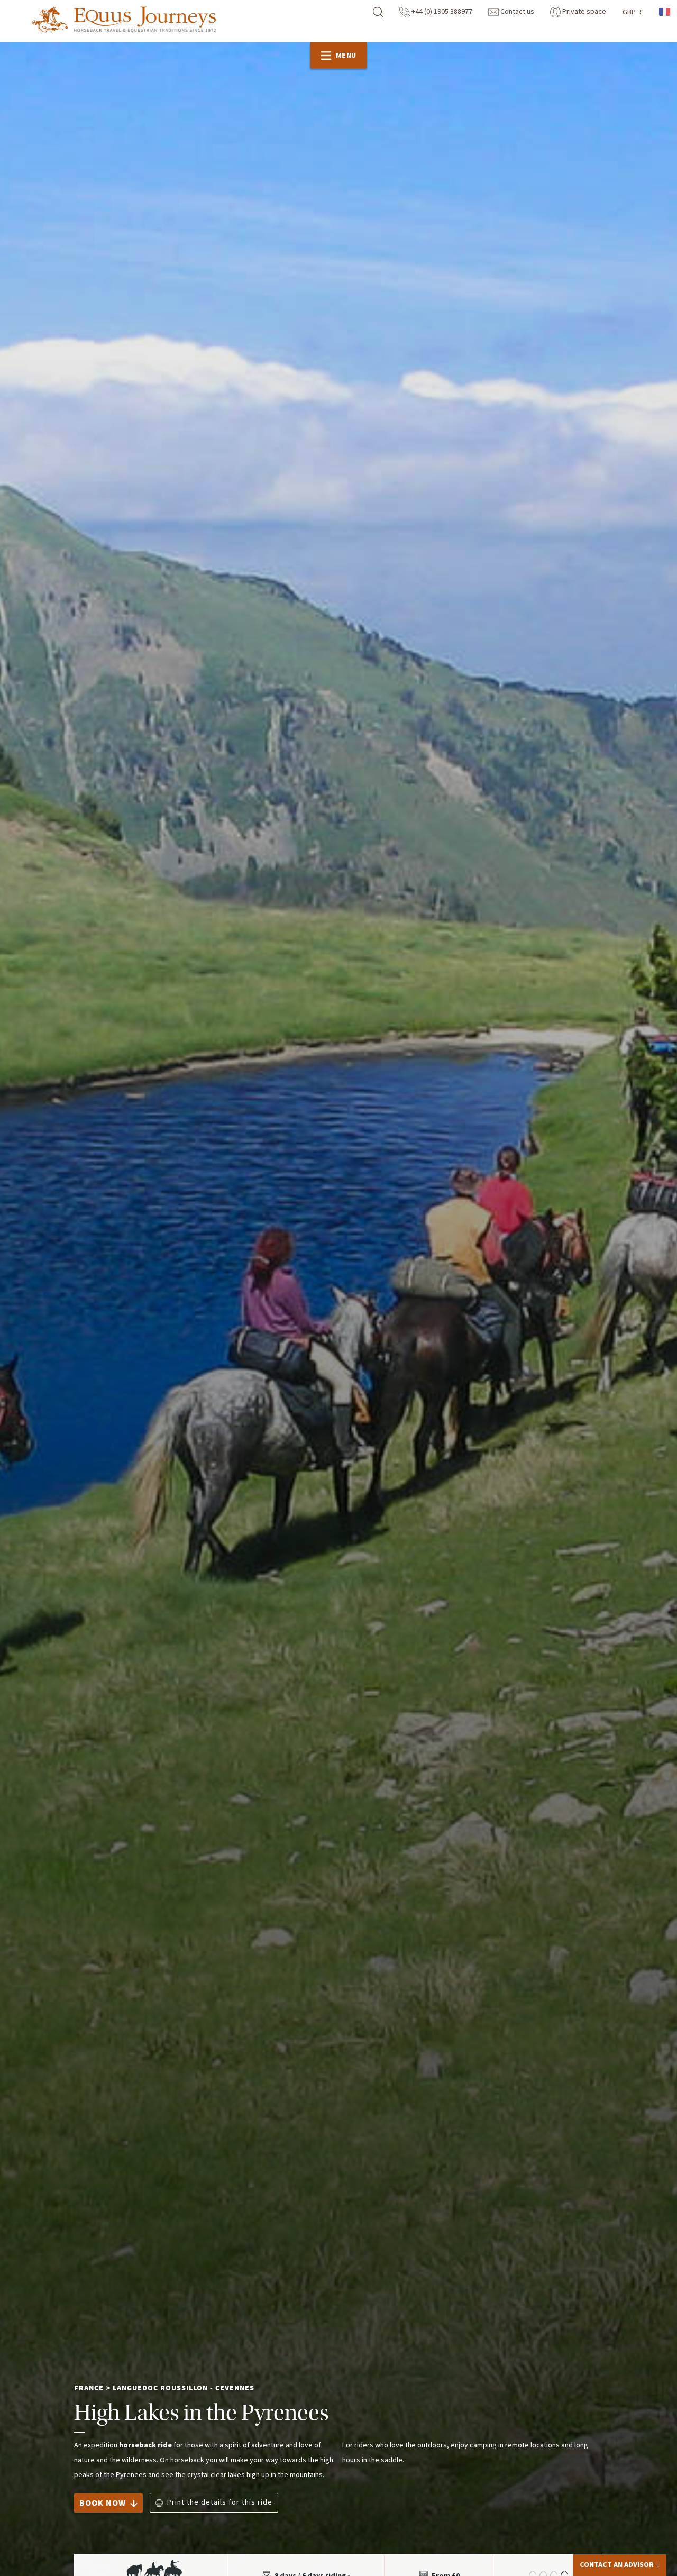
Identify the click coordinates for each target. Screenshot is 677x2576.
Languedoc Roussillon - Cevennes (184, 2388)
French (665, 12)
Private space (583, 12)
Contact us (516, 12)
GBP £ (633, 12)
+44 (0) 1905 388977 (441, 12)
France (89, 2388)
